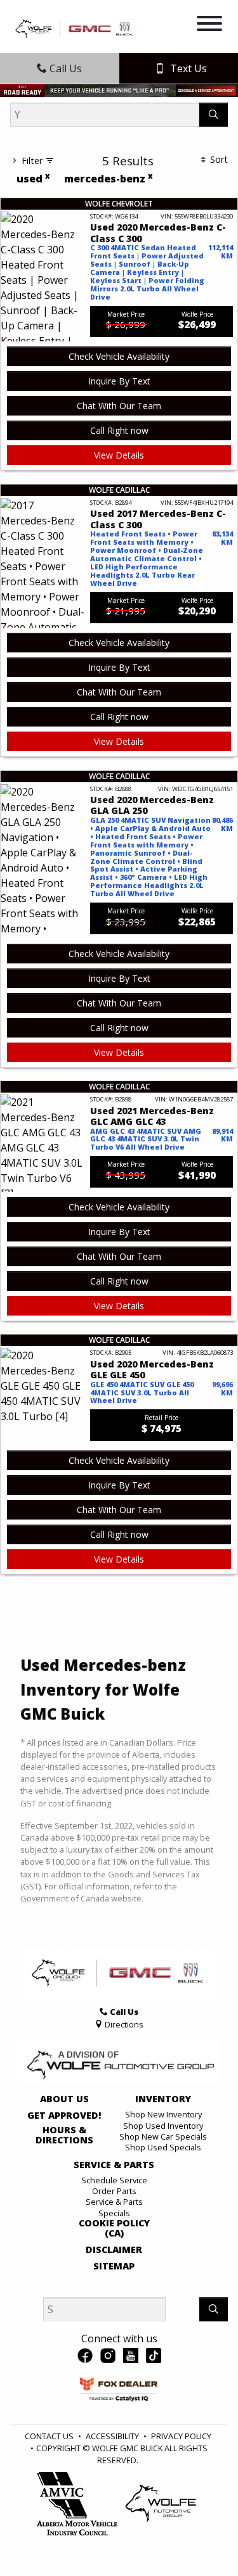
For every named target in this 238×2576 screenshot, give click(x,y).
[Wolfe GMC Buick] (76, 28)
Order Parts (114, 2191)
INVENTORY (163, 2099)
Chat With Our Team (119, 406)
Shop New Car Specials (163, 2136)
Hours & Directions (64, 2135)
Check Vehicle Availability (119, 356)
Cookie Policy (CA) (114, 2228)
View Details (119, 455)
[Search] (214, 115)
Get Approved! (64, 2116)
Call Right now (119, 430)
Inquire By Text (119, 381)
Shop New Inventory (163, 2114)
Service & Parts (114, 2165)
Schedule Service (114, 2180)
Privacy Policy (181, 2436)
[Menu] (209, 25)
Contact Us (49, 2436)
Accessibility (112, 2436)
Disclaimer (114, 2250)
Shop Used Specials (163, 2147)
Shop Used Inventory (163, 2126)
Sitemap (114, 2266)
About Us (64, 2099)
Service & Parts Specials (114, 2207)
